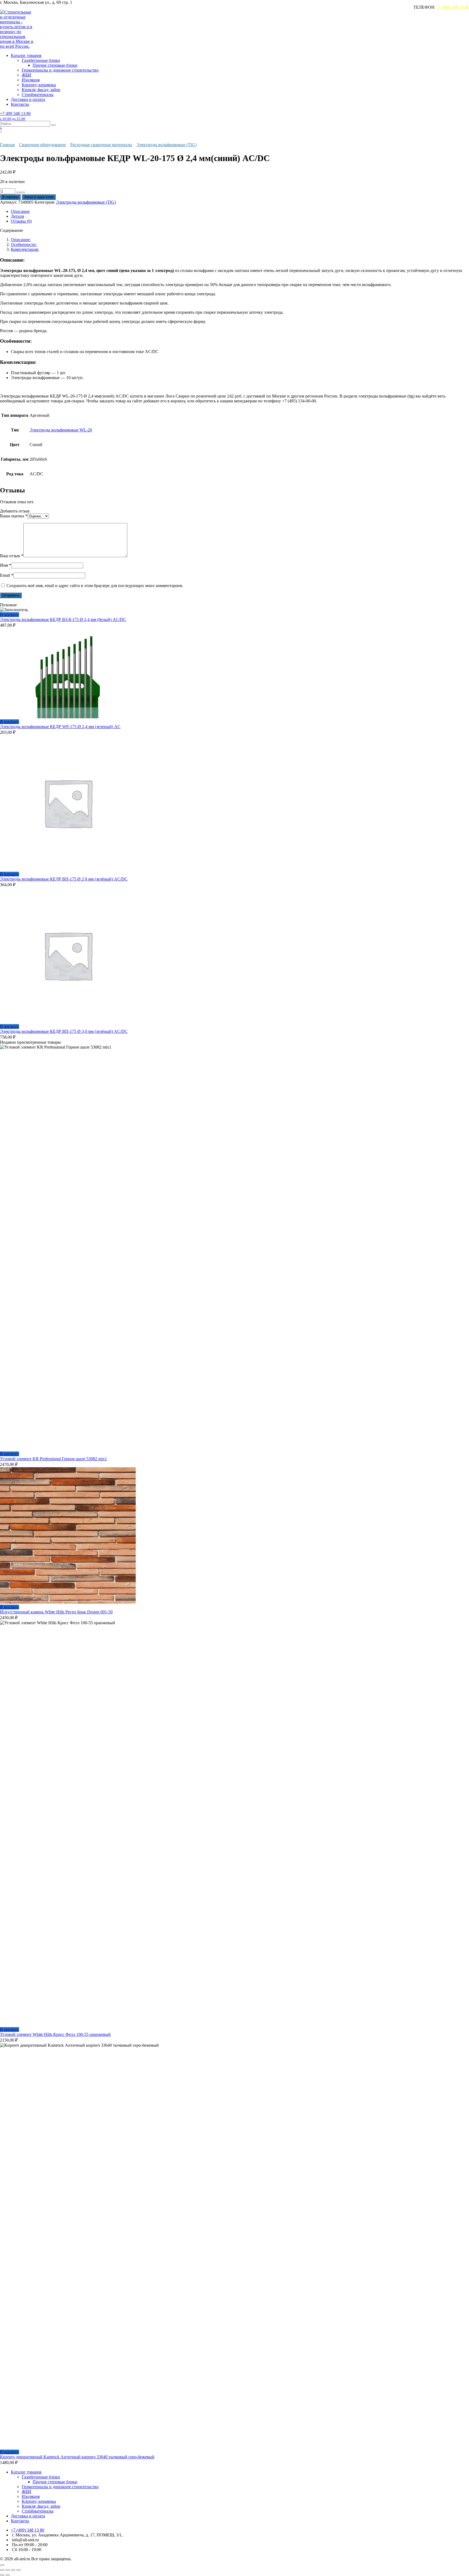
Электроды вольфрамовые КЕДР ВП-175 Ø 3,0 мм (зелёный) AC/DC (64, 1031)
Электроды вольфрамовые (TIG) (167, 145)
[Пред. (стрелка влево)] (2, 2575)
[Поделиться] (13, 2570)
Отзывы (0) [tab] (21, 221)
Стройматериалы (38, 94)
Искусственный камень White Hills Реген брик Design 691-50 (56, 1612)
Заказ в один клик (39, 197)
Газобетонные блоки (41, 60)
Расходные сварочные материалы (101, 145)
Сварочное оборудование (42, 145)
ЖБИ (26, 75)
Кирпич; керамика (39, 85)
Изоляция (31, 80)
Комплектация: (25, 249)
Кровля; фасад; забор (41, 90)
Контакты (20, 104)
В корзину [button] (9, 615)
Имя (6, 565)
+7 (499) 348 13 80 (452, 7)
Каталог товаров (26, 55)
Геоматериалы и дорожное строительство (60, 70)
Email (7, 575)
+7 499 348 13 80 (15, 116)
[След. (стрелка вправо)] (8, 2575)
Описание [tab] (20, 211)
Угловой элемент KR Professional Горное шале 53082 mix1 (53, 1459)
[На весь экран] (8, 2570)
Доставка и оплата (28, 99)
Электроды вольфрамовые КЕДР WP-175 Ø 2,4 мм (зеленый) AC (60, 727)
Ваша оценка (14, 516)
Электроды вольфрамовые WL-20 (61, 430)
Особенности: (24, 244)
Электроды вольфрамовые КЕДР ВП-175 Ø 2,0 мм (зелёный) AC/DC (64, 879)
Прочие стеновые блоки (55, 65)
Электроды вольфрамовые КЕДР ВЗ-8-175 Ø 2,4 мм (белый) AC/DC (63, 619)
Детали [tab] (18, 216)
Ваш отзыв (12, 556)
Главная (7, 145)
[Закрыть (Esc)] (18, 2570)
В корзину (10, 197)
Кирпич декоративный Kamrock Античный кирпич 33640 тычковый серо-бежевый (77, 2457)
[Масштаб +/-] (2, 2570)
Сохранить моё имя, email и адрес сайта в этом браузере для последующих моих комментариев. (95, 586)
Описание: (21, 240)
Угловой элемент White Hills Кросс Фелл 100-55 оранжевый (55, 2034)
